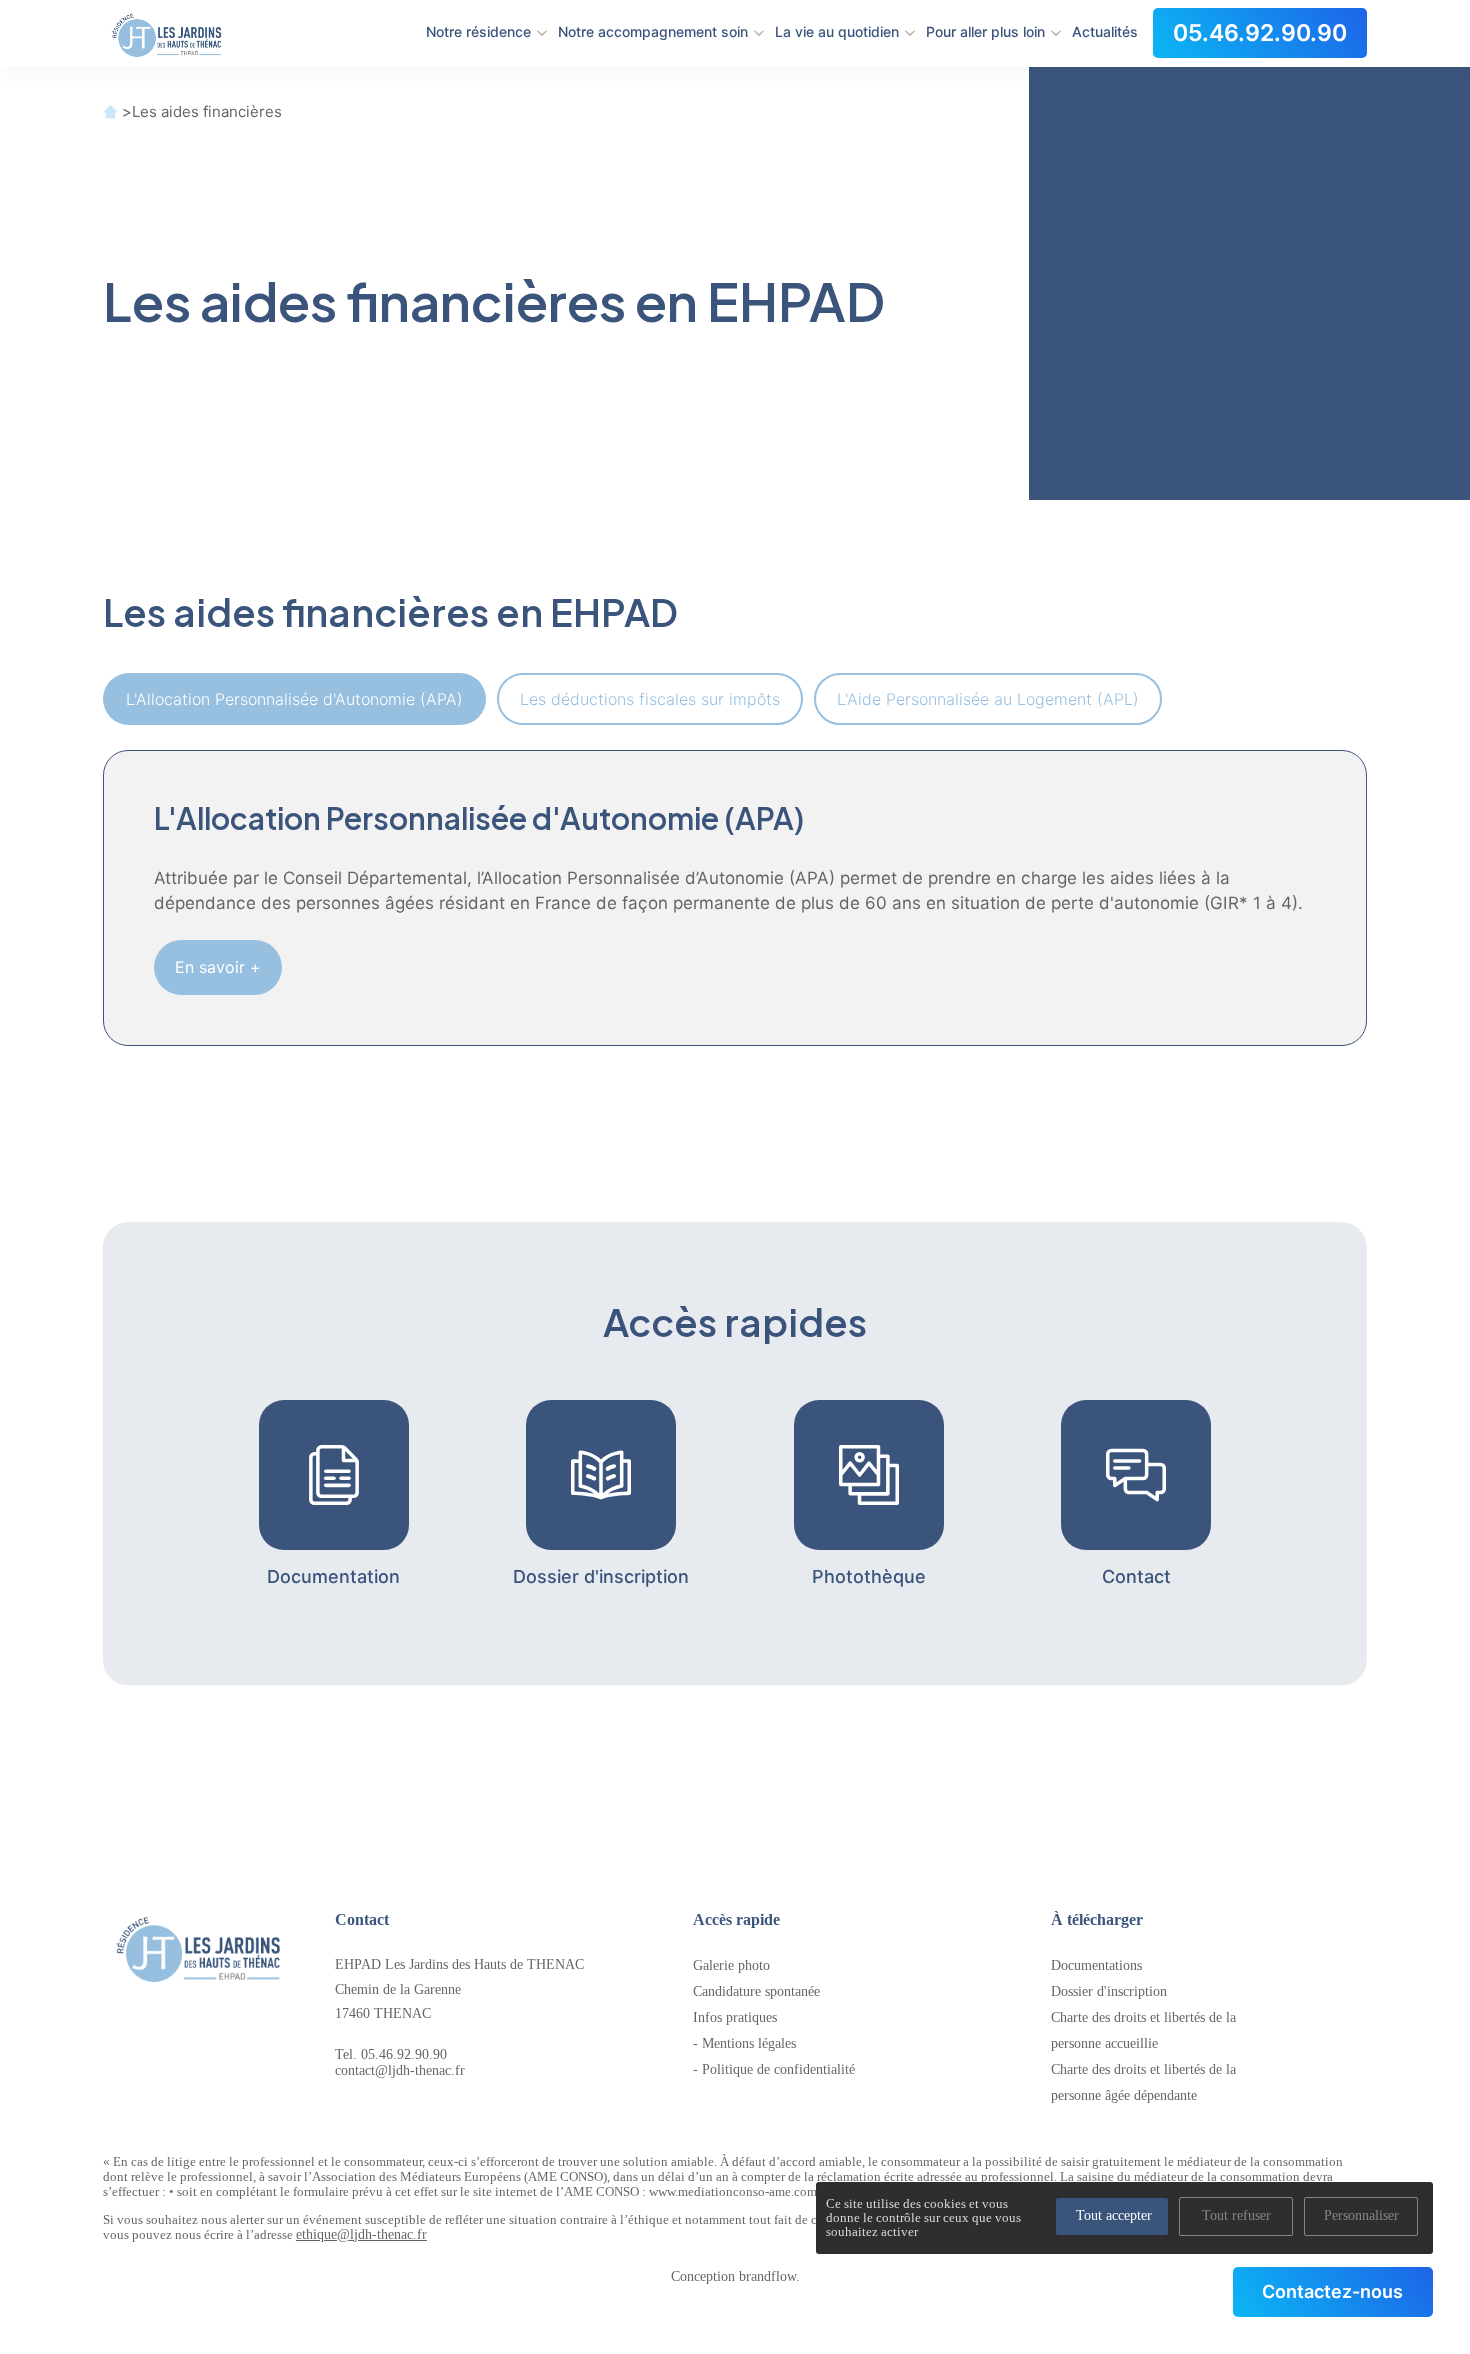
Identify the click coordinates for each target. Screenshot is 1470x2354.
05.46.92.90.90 (1260, 33)
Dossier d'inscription (1109, 1991)
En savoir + (218, 967)
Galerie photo (731, 1965)
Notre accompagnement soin (653, 31)
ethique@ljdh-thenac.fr (361, 2234)
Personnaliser (1361, 2215)
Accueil (110, 111)
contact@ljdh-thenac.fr (400, 2070)
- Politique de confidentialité (774, 2069)
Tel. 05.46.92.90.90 (391, 2054)
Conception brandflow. (735, 2276)
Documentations (1096, 1965)
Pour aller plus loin (985, 31)
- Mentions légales (744, 2043)
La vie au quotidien (837, 31)
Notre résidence (478, 31)
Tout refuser (1236, 2215)
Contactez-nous (1332, 2291)
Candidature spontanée (756, 1991)
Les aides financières (207, 111)
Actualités (1105, 31)
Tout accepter (1114, 2215)
